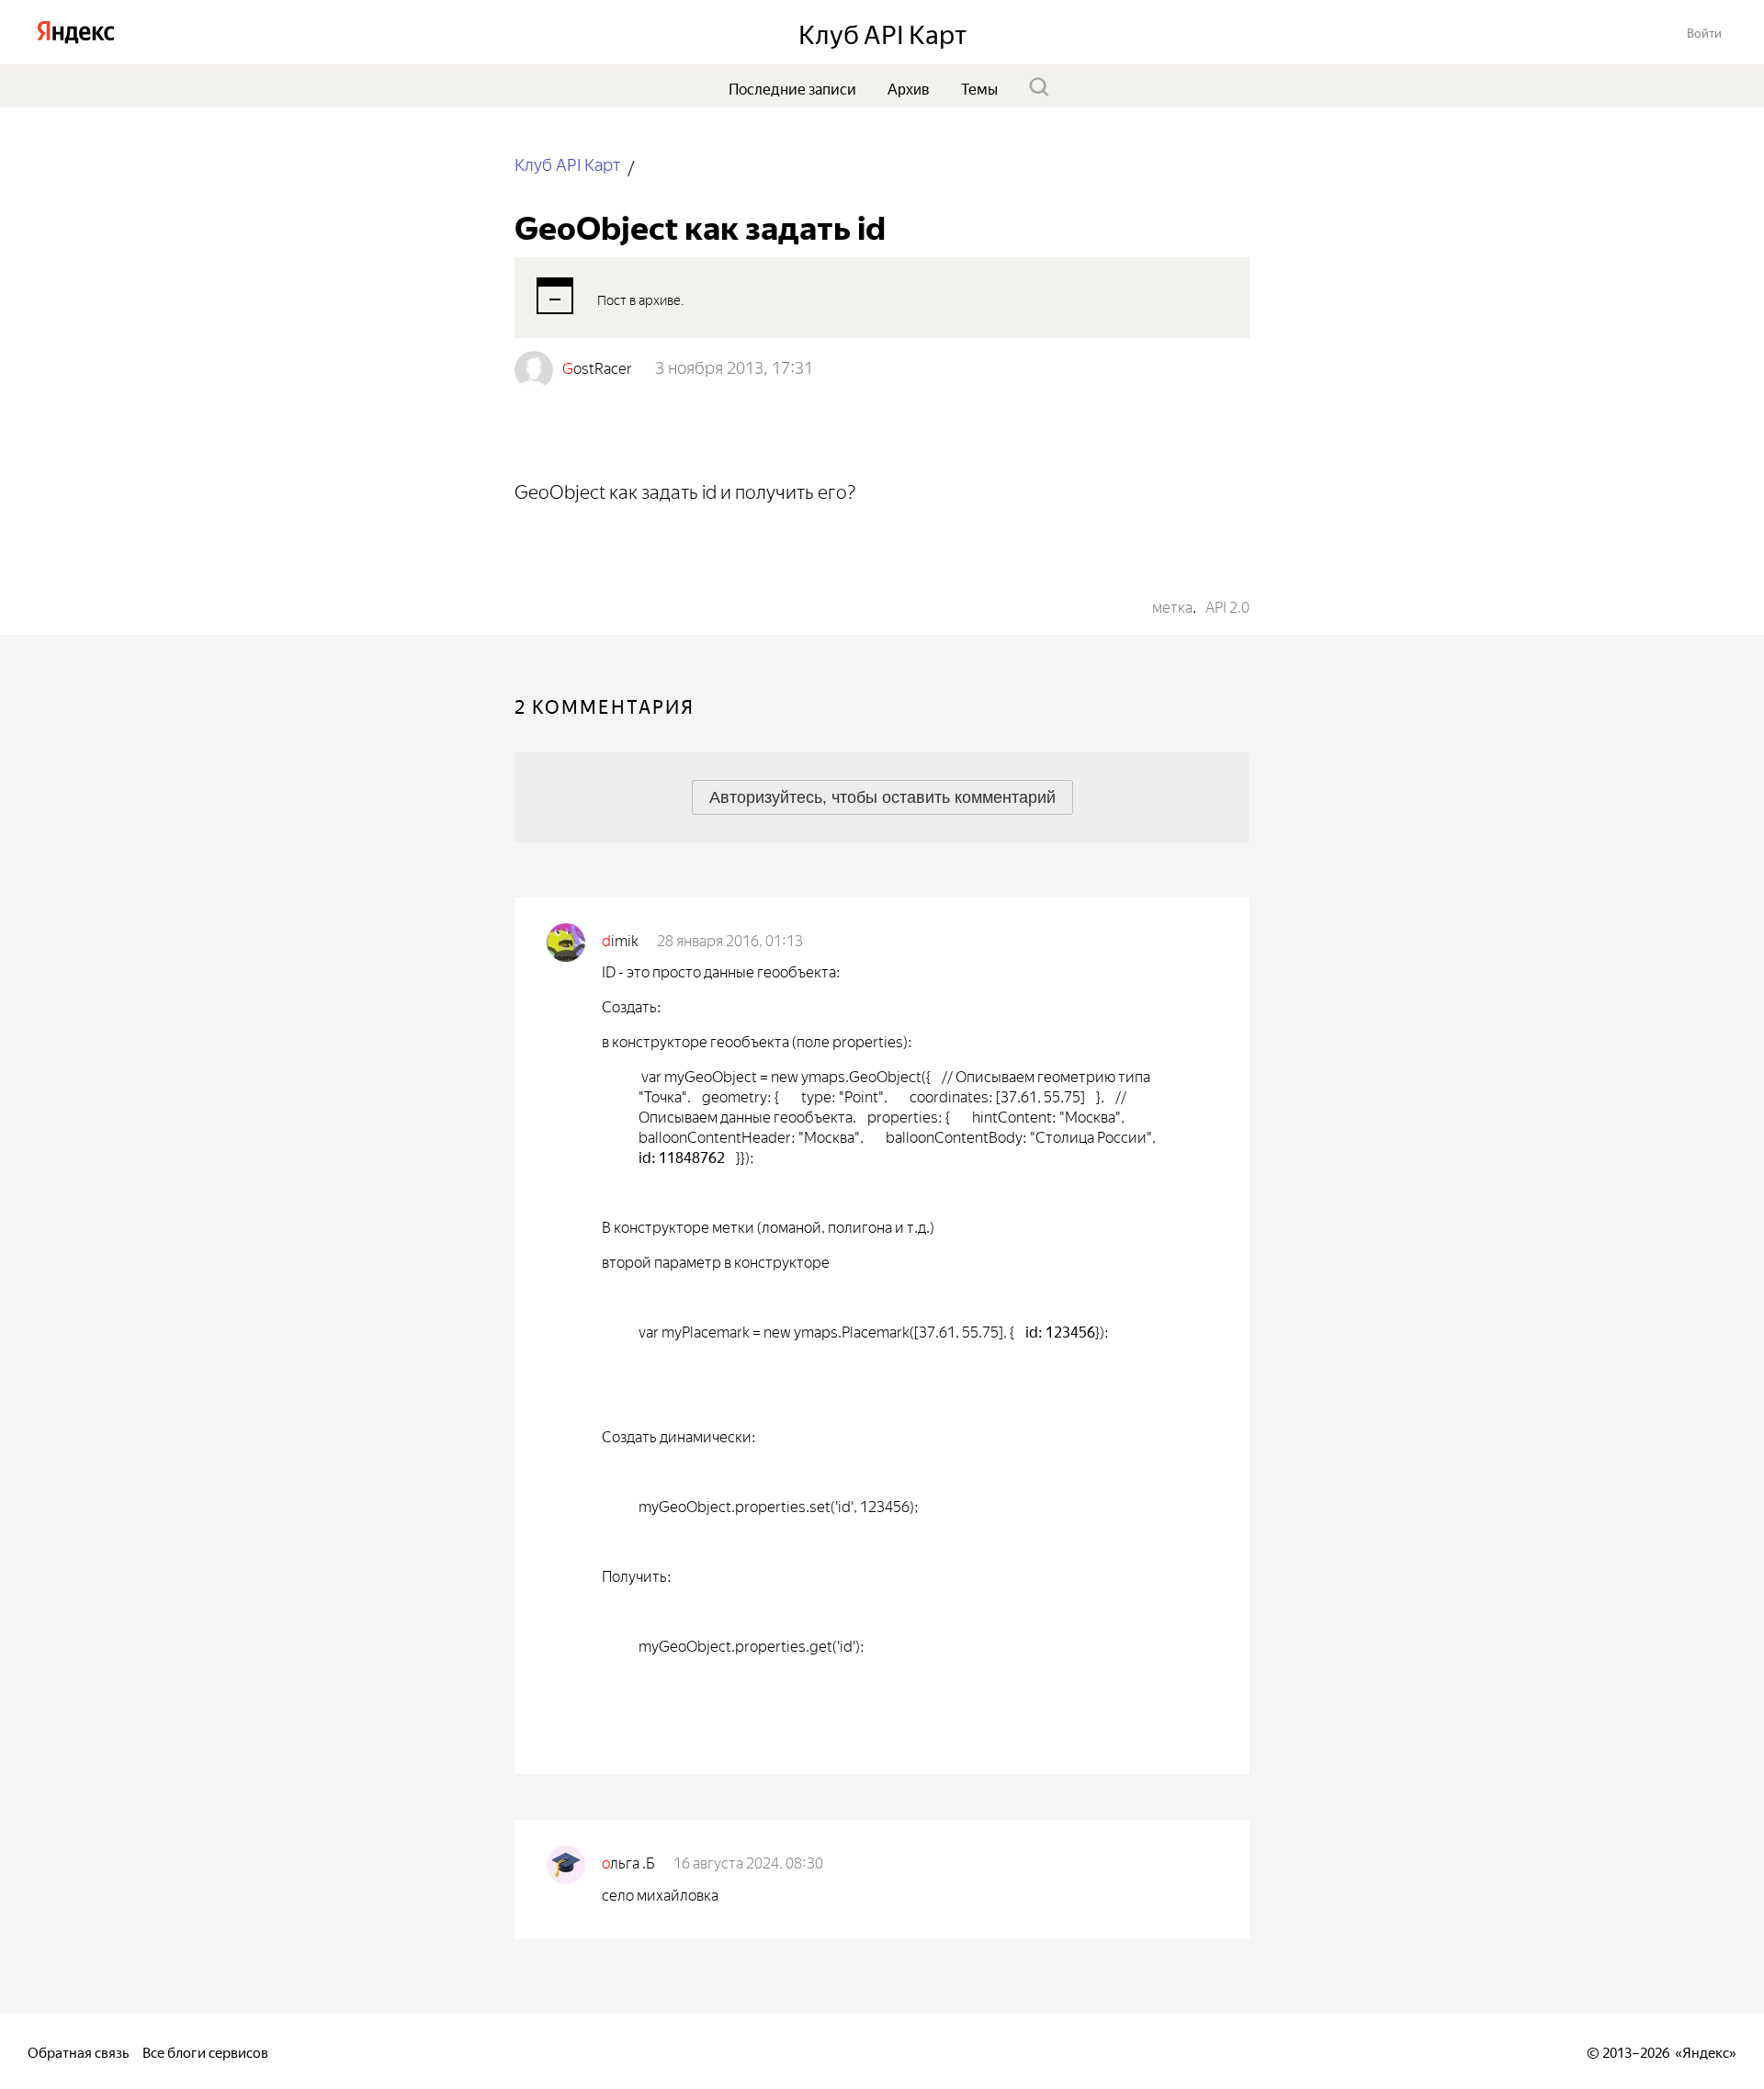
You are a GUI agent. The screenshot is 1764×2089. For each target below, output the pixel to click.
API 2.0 (1227, 605)
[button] (1704, 32)
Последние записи (792, 87)
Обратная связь (78, 2051)
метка (1172, 605)
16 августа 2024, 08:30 (748, 1861)
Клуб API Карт (567, 163)
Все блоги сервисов (205, 2051)
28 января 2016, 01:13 (730, 939)
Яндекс (1706, 2051)
